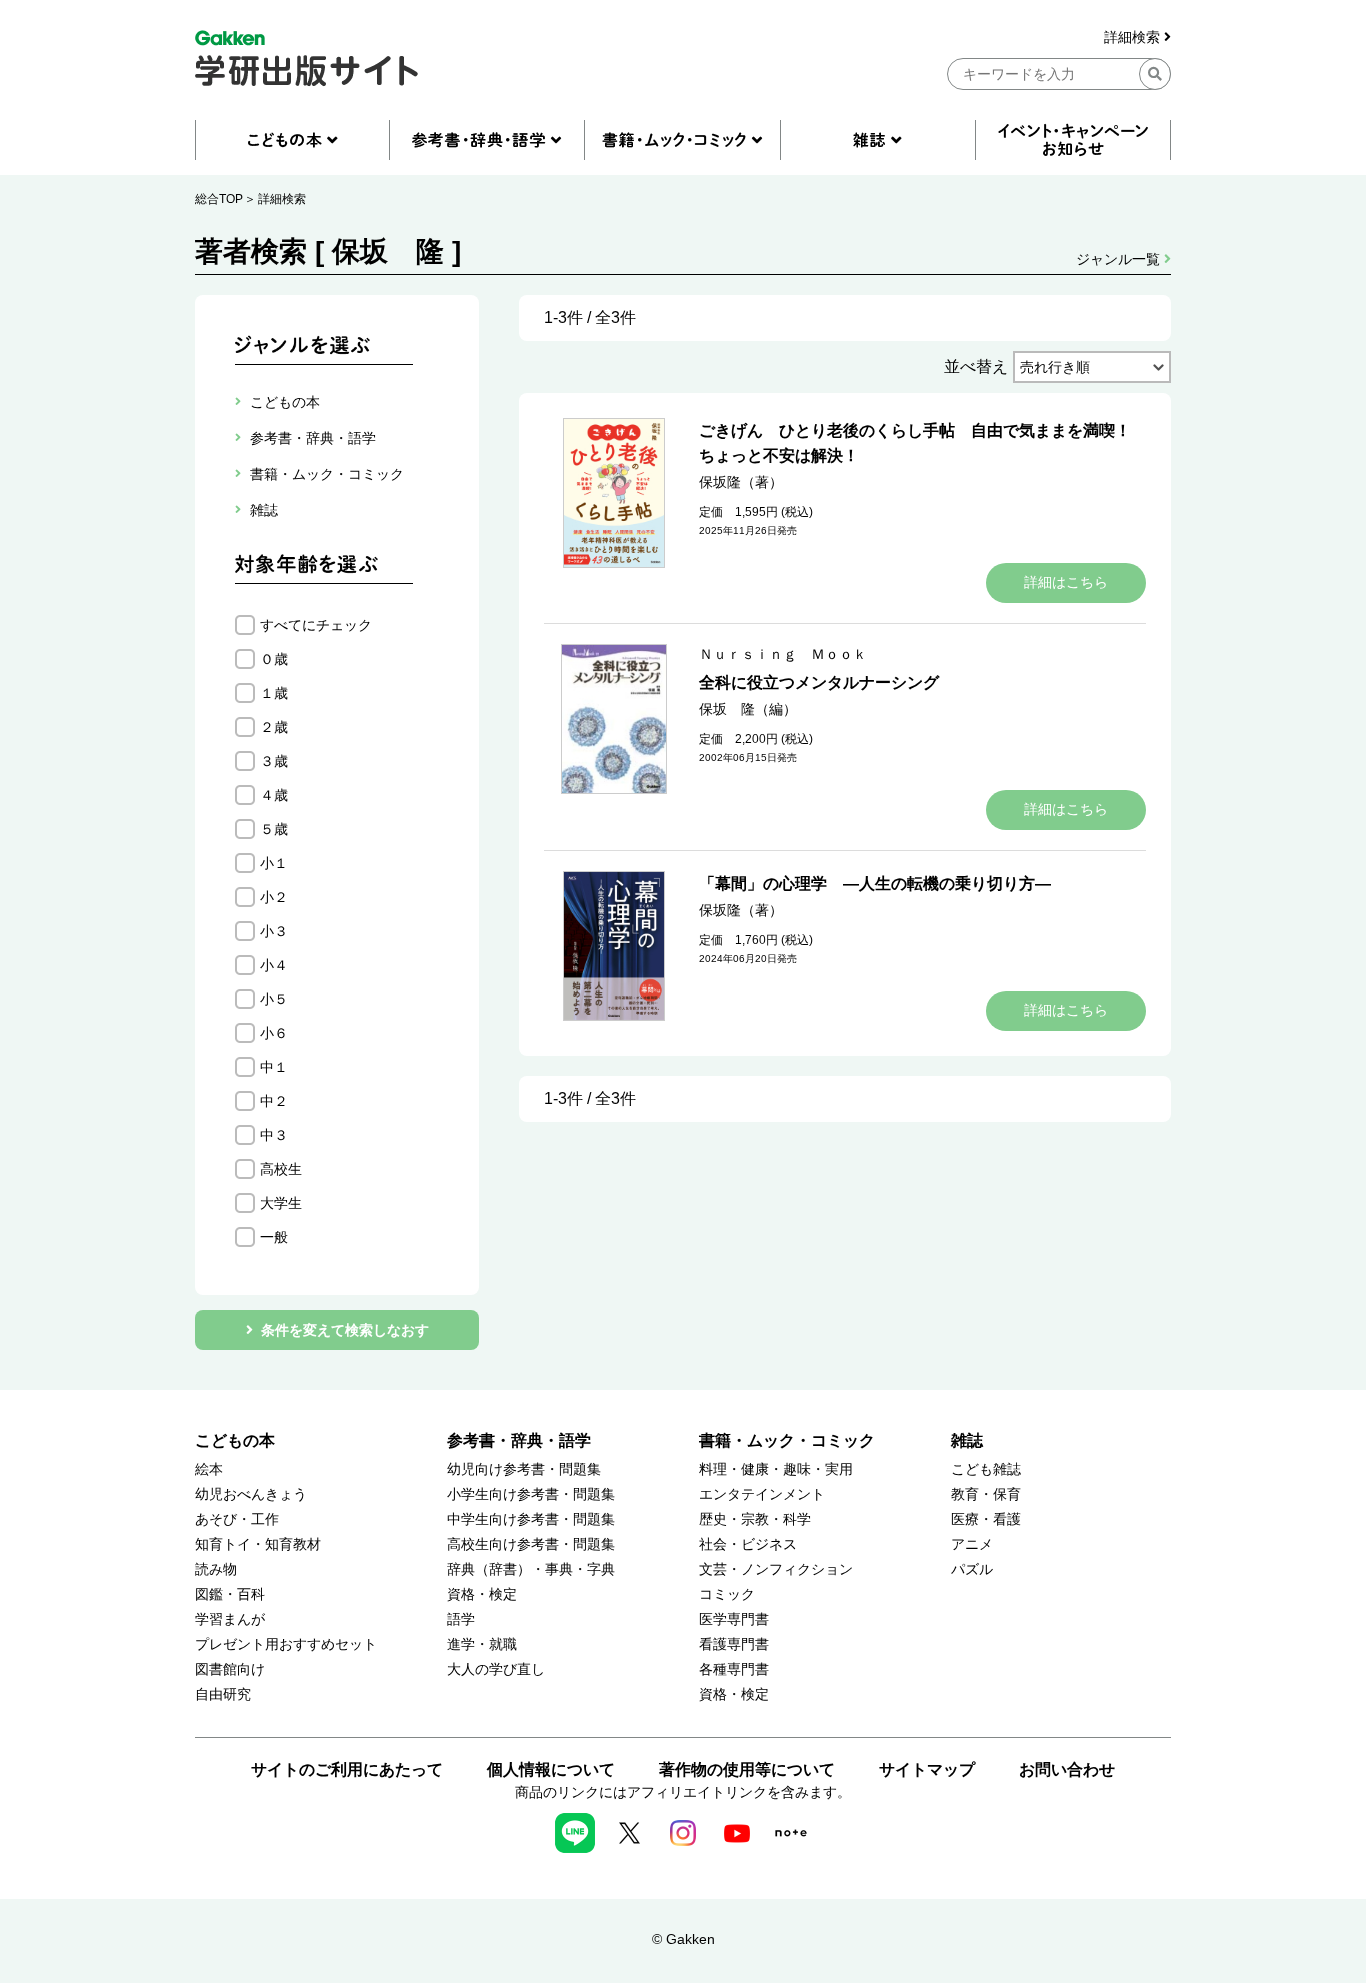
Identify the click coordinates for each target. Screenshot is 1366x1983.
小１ (274, 863)
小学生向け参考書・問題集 (531, 1494)
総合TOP (219, 199)
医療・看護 (986, 1519)
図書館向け (230, 1669)
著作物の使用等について (747, 1769)
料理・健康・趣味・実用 (776, 1469)
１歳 (274, 693)
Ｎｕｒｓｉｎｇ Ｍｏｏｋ (783, 654)
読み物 (216, 1569)
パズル (972, 1569)
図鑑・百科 (230, 1594)
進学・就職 (482, 1644)
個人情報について (551, 1769)
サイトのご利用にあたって (347, 1769)
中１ (274, 1067)
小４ (274, 965)
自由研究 (223, 1694)
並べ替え (976, 366)
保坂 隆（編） (748, 709)
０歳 (274, 659)
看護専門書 (734, 1644)
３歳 (274, 761)
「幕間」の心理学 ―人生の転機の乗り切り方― (875, 883)
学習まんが (230, 1619)
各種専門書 (734, 1669)
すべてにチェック (316, 625)
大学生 (281, 1203)
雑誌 (967, 1440)
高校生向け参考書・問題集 (531, 1544)
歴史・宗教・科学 (755, 1519)
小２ (274, 897)
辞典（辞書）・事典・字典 (531, 1569)
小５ (274, 999)
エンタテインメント (762, 1494)
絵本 (209, 1469)
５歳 (274, 829)
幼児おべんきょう (251, 1494)
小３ (274, 931)
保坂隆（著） (741, 482)
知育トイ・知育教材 (258, 1544)
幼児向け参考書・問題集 (524, 1469)
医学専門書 (734, 1619)
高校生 (281, 1169)
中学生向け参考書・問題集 (531, 1519)
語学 (461, 1619)
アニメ (972, 1544)
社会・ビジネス (748, 1544)
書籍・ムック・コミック (787, 1440)
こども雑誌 (986, 1469)
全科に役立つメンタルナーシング (819, 682)
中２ (274, 1101)
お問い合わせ (1067, 1769)
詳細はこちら (1066, 582)
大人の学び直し (496, 1669)
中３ (274, 1135)
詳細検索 (1134, 37)
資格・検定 (482, 1594)
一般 (274, 1237)
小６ (274, 1033)
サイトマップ (927, 1769)
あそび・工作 (237, 1519)
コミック (727, 1594)
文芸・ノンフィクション (776, 1569)
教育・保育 (986, 1494)
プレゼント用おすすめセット (286, 1644)
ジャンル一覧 (1120, 259)
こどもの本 (235, 1440)
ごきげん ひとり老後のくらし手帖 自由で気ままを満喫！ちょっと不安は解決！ (915, 443)
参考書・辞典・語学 (519, 1440)
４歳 (274, 795)
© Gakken (683, 1939)
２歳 (274, 727)
